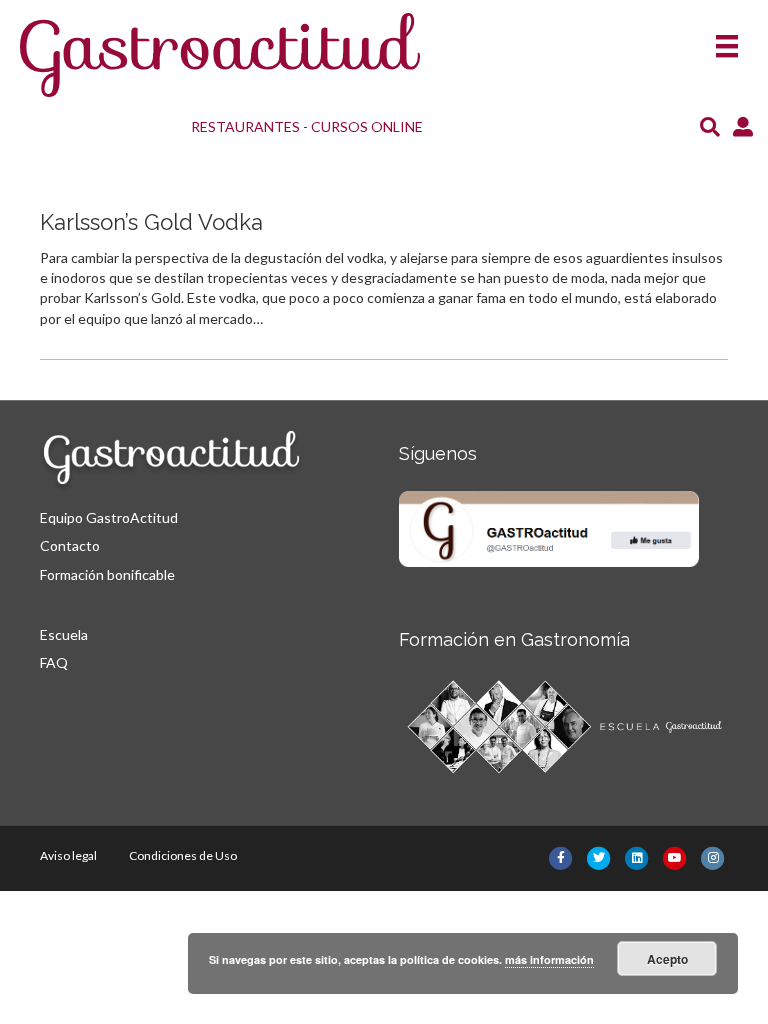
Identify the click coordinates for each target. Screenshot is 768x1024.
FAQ (54, 662)
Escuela (64, 634)
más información (549, 959)
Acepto (667, 959)
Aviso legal (68, 855)
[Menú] (727, 39)
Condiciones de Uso (183, 855)
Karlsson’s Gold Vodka (151, 222)
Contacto (70, 545)
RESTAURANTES (245, 126)
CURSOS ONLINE (367, 126)
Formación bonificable (107, 574)
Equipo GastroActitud (109, 517)
